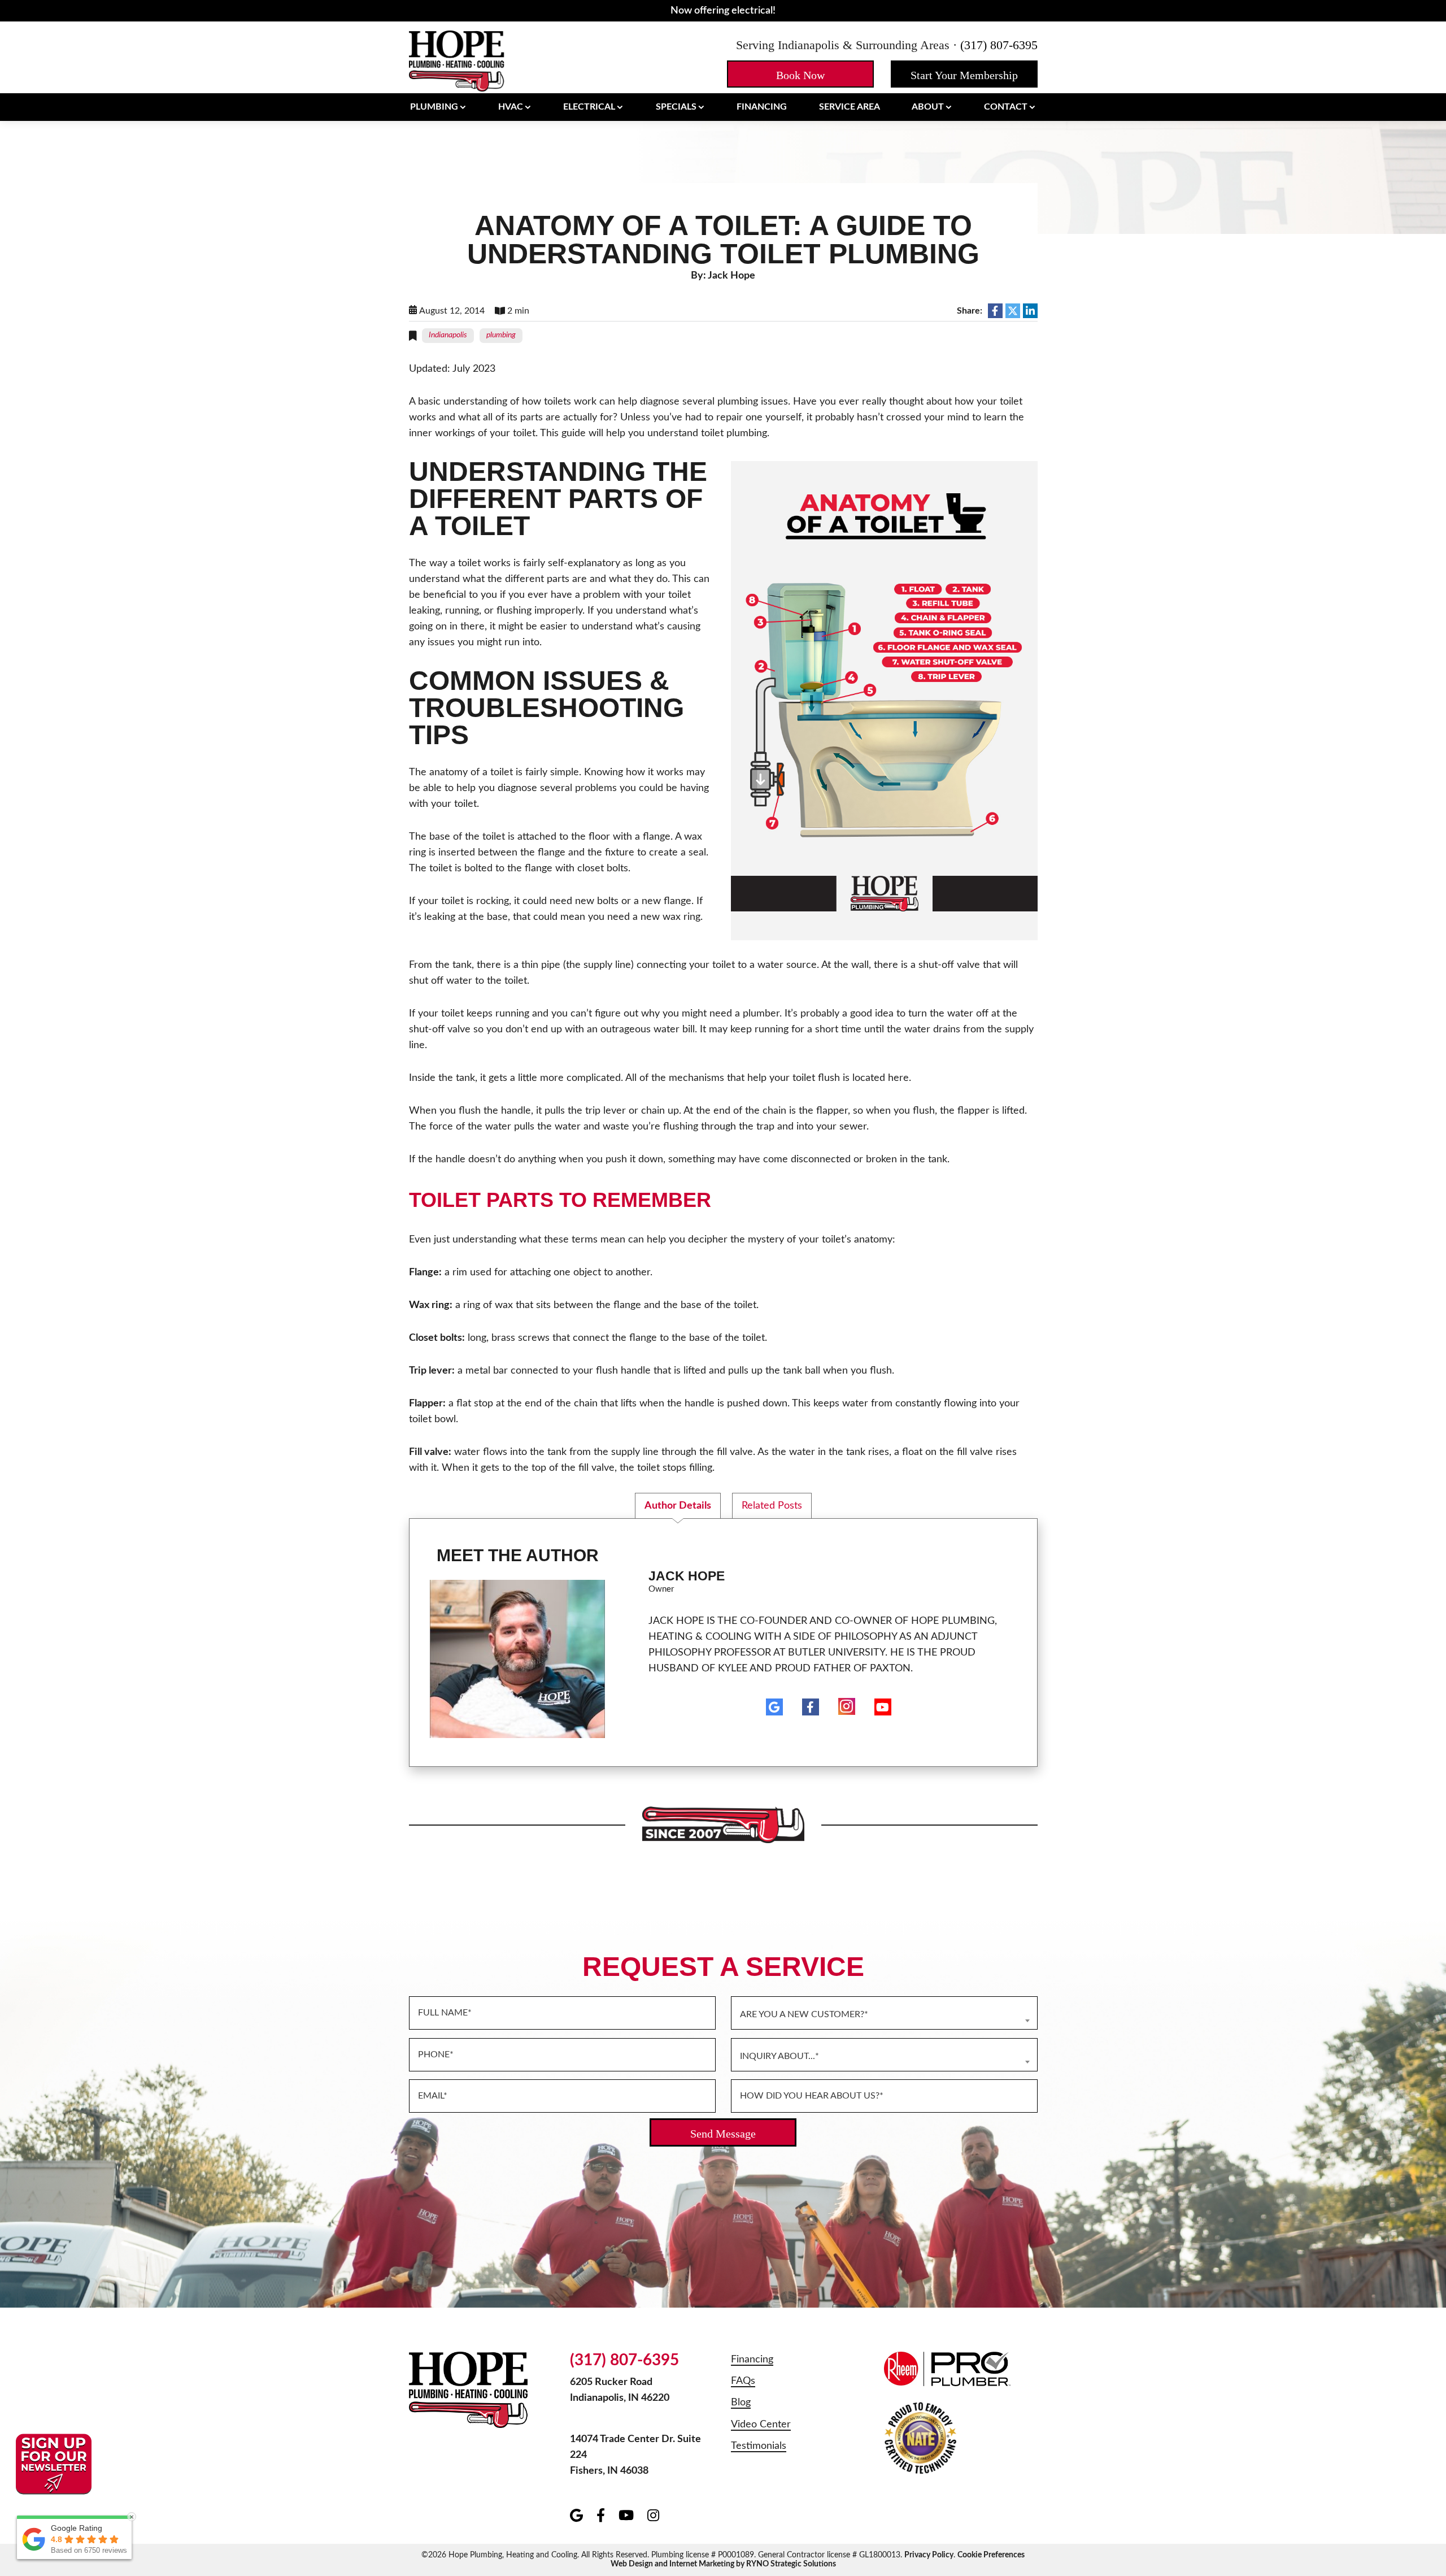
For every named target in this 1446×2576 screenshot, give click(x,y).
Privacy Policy (929, 2555)
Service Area (850, 107)
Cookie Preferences (991, 2555)
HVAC (511, 107)
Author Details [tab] (678, 1506)
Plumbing (434, 107)
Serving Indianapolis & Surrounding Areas (843, 45)
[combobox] (884, 2013)
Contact (1006, 107)
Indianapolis (448, 335)
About (928, 107)
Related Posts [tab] (772, 1506)
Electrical (589, 107)
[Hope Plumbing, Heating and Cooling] (457, 60)
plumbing (501, 335)
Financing (762, 107)
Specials (676, 107)
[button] (800, 74)
